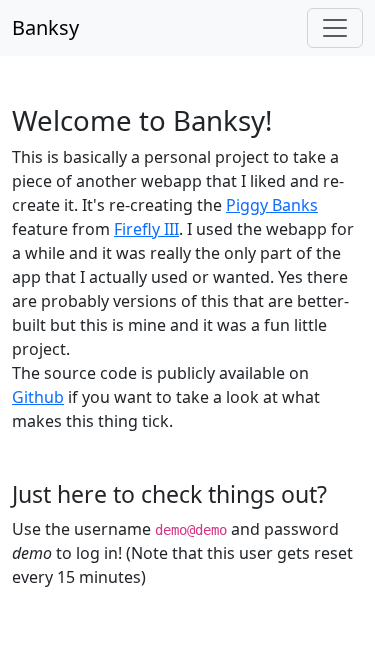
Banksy (45, 27)
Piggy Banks (272, 205)
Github (38, 397)
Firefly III (146, 229)
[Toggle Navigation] (335, 28)
